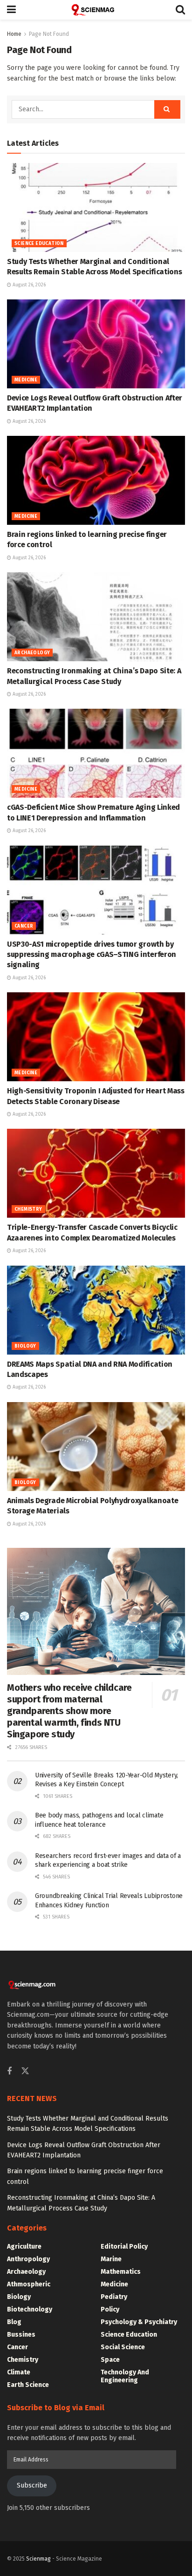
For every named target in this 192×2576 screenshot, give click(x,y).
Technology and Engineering (125, 2376)
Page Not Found (49, 34)
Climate (19, 2372)
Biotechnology (30, 2309)
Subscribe (32, 2485)
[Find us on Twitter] (25, 2071)
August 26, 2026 (28, 285)
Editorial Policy (124, 2247)
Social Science (123, 2347)
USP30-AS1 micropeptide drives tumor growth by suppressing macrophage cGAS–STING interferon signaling (92, 955)
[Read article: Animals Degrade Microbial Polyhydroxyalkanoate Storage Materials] (96, 1447)
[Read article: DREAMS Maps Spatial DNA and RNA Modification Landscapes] (96, 1310)
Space (110, 2360)
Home (14, 34)
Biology (25, 1346)
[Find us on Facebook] (9, 2072)
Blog (14, 2322)
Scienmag (38, 2559)
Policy (110, 2309)
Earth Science (28, 2385)
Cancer (24, 926)
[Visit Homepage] (96, 10)
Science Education (39, 244)
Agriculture (24, 2247)
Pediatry (114, 2297)
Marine (111, 2259)
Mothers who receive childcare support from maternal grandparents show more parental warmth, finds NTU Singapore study (69, 1711)
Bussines (21, 2335)
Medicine (26, 380)
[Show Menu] (11, 10)
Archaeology (32, 653)
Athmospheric (29, 2284)
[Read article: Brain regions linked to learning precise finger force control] (96, 480)
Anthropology (28, 2259)
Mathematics (121, 2272)
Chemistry (28, 1209)
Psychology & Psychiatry (139, 2322)
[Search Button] (180, 10)
